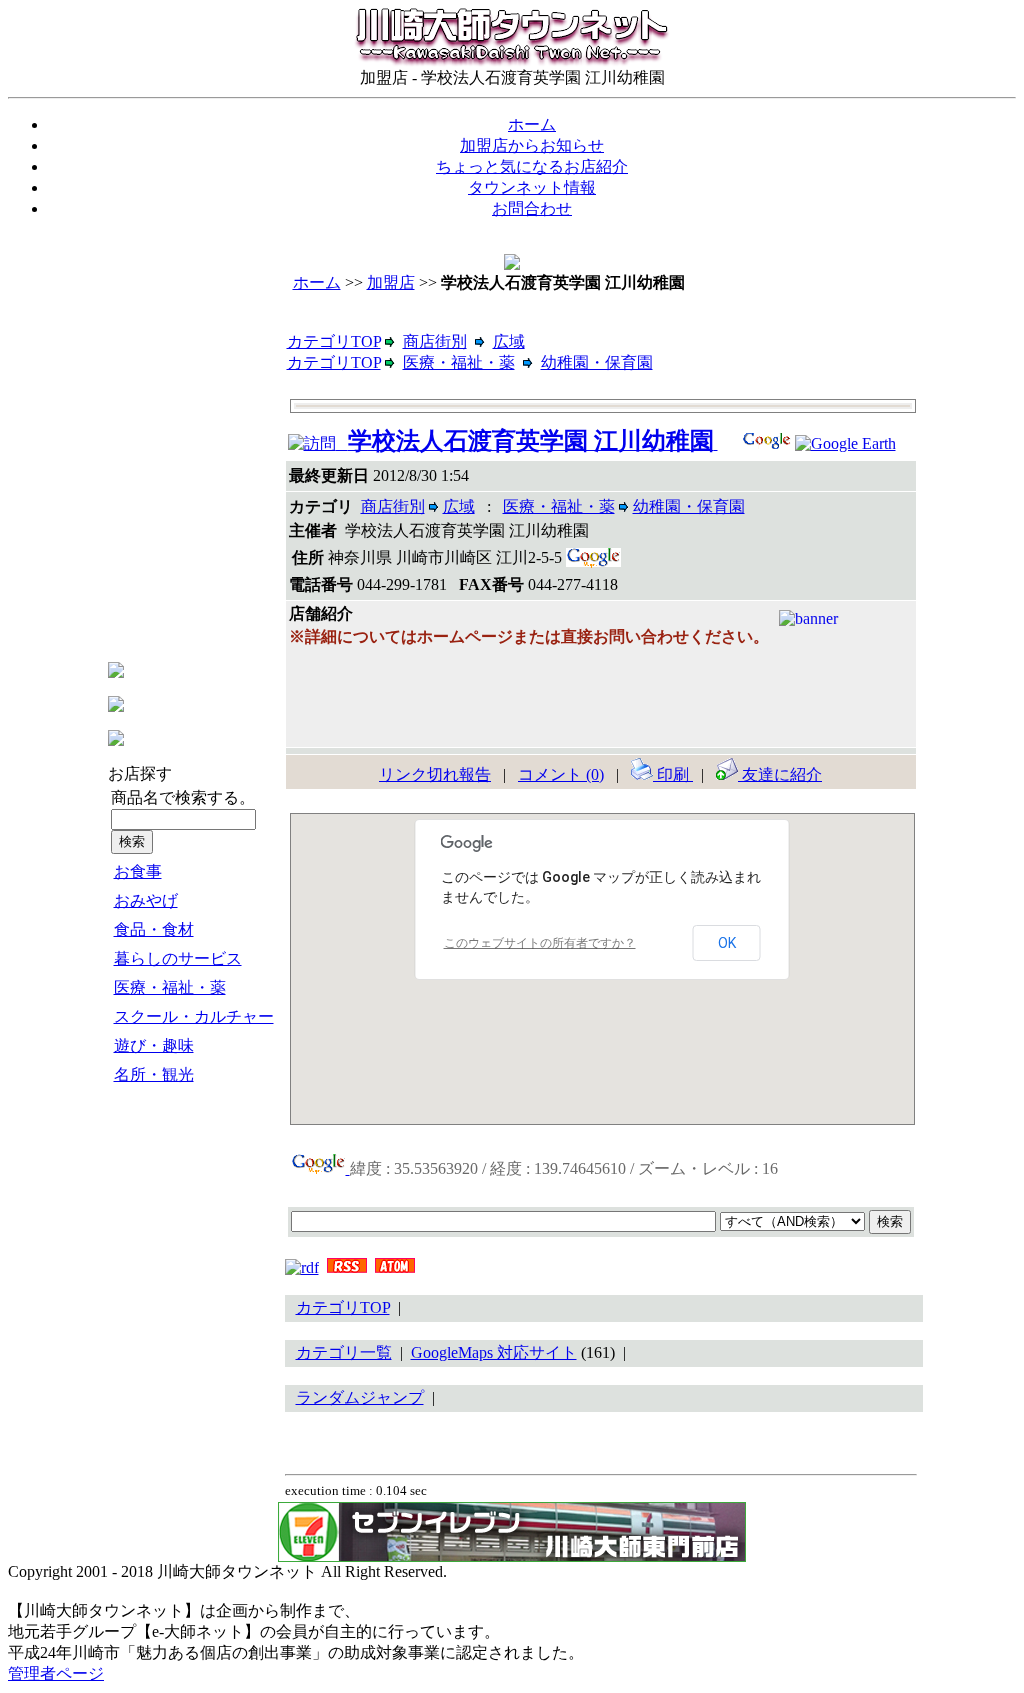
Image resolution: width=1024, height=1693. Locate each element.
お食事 (138, 871)
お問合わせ (532, 208)
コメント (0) (561, 774)
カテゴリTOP (334, 341)
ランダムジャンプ (360, 1397)
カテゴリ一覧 (344, 1352)
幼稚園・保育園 (597, 362)
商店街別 (435, 341)
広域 (509, 341)
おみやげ (146, 900)
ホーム (532, 124)
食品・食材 (154, 929)
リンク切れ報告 (435, 774)
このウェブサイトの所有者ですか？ (540, 943)
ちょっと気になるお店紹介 (532, 166)
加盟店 (391, 282)
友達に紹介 (780, 774)
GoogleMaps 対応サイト (494, 1352)
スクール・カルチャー (194, 1016)
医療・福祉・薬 (170, 987)
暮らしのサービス (178, 958)
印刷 (673, 774)
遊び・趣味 (154, 1045)
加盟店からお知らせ (532, 145)
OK (727, 943)
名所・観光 (154, 1074)
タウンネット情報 (532, 187)
